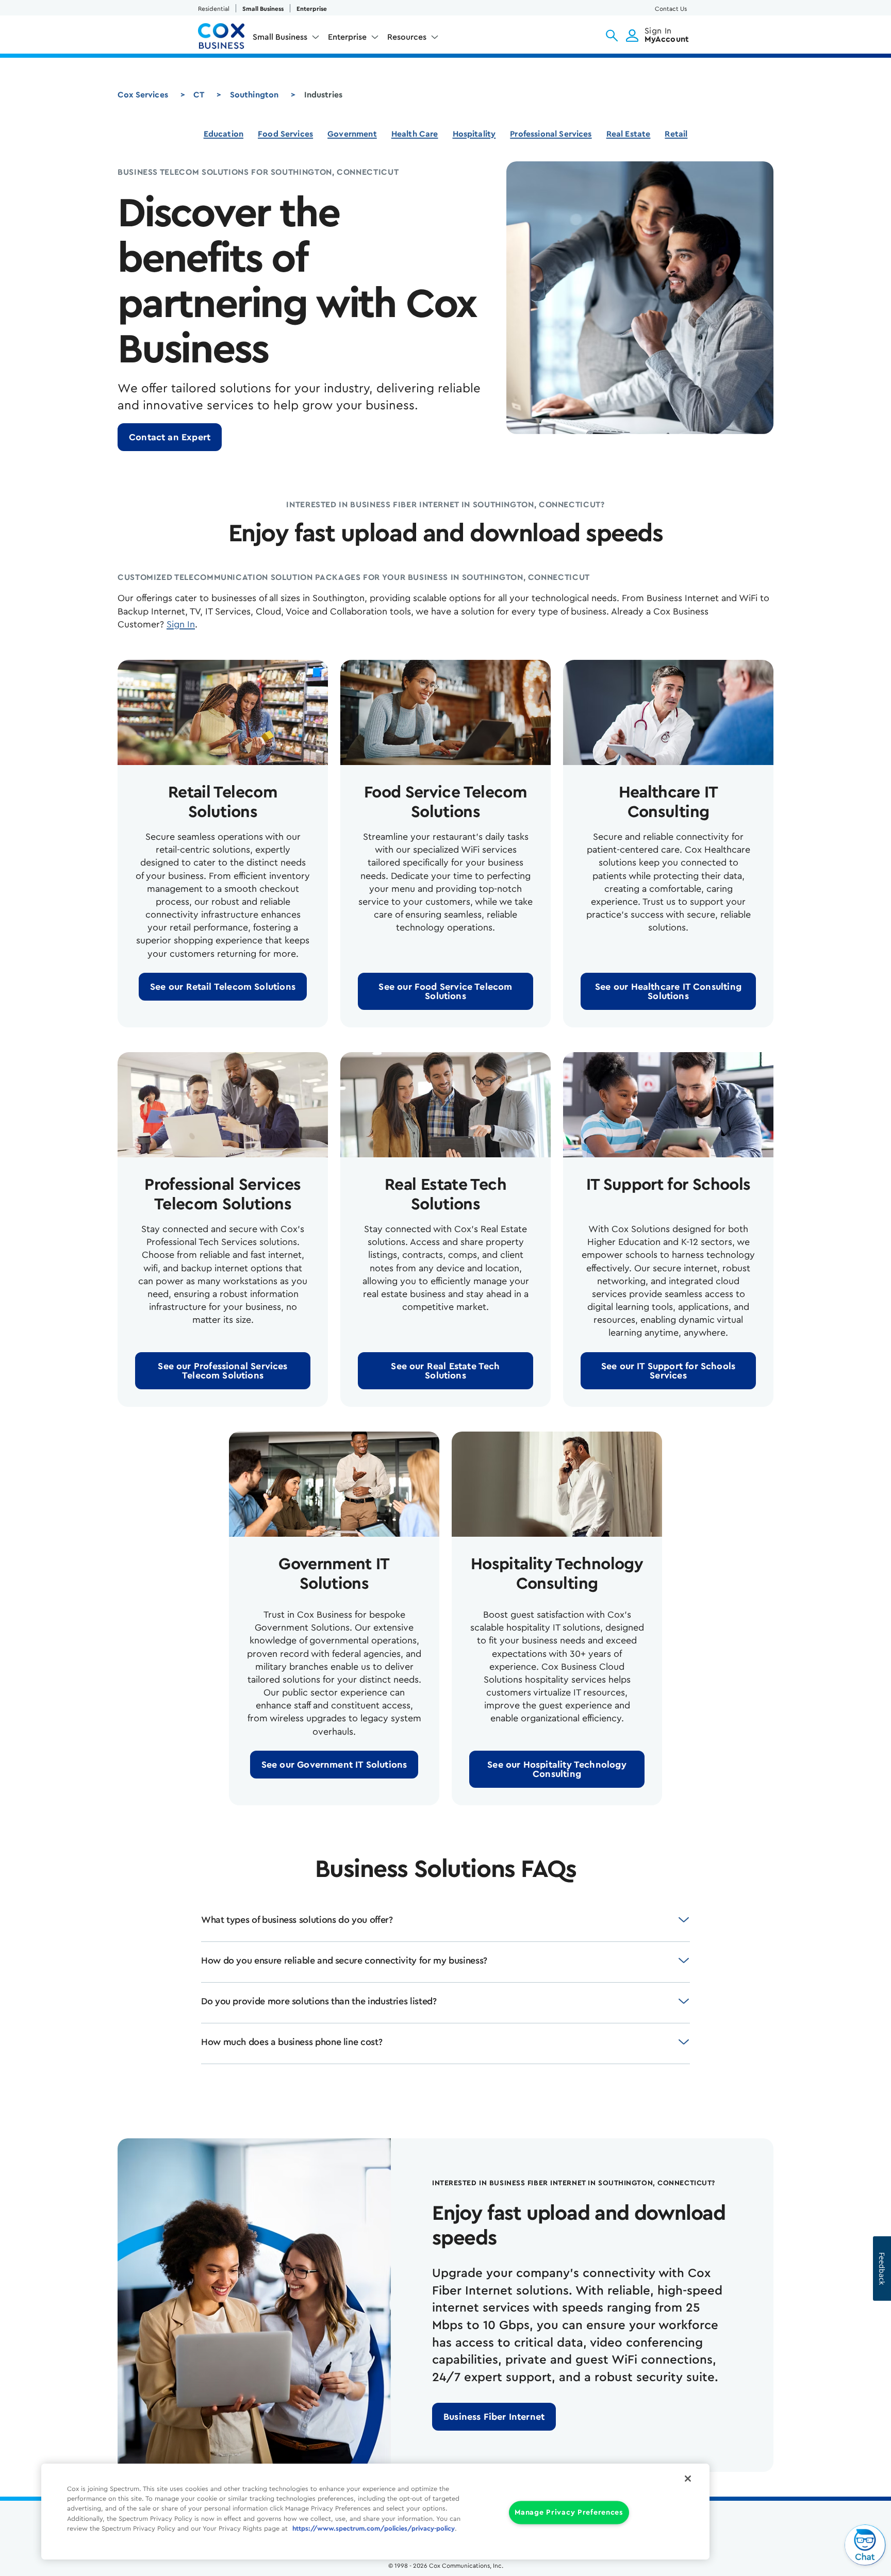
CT (199, 95)
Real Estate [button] (629, 134)
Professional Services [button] (551, 134)
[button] (612, 36)
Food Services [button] (285, 134)
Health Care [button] (415, 134)
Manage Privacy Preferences (569, 2513)
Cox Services (143, 95)
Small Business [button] (280, 37)
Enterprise (312, 9)
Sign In (181, 624)
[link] (170, 437)
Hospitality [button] (474, 134)
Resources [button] (407, 37)
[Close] (688, 2479)
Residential (214, 9)
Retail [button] (676, 134)
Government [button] (352, 134)
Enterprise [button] (347, 37)
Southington (254, 95)
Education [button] (224, 134)
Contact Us (671, 9)
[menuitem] (286, 39)
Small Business (263, 9)
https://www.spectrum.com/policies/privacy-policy (374, 2529)
